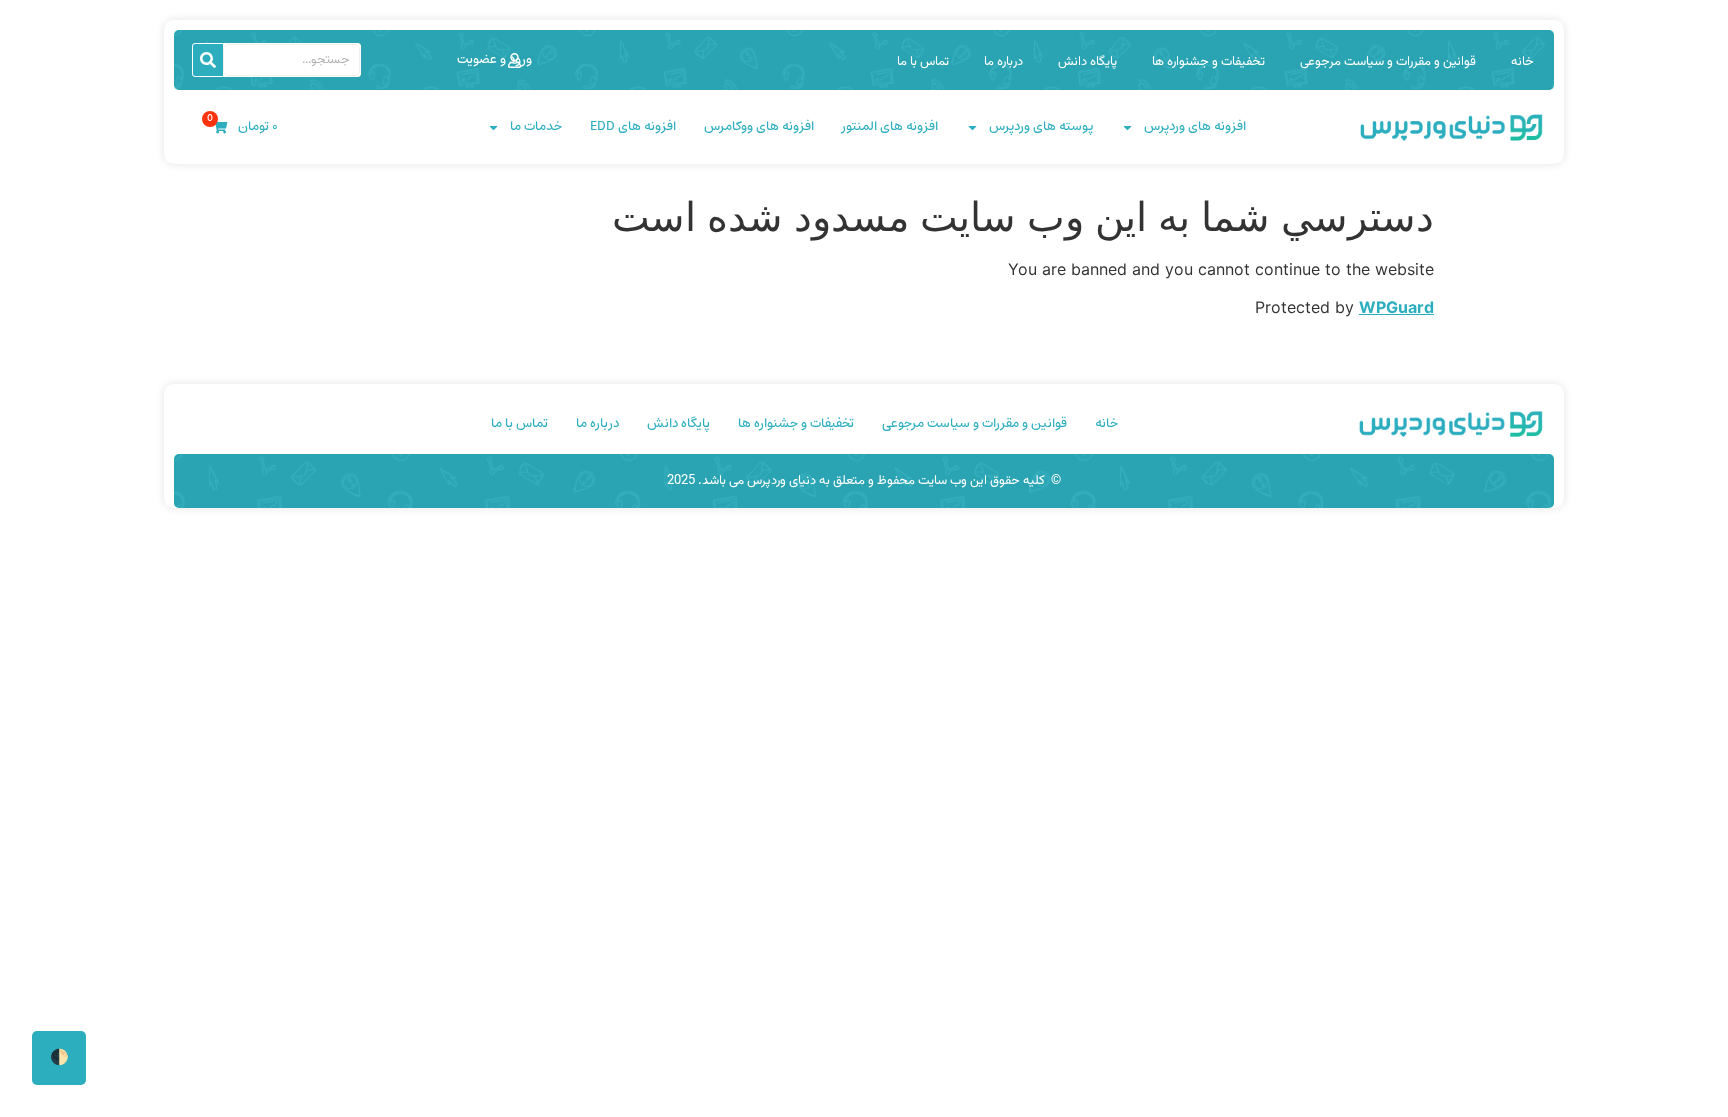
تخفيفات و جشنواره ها (1208, 62)
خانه (1522, 62)
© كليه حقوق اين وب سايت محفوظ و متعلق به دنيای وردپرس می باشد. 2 (864, 481)
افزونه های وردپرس (1195, 126)
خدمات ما (536, 126)
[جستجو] (208, 60)
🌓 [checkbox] (59, 1057)
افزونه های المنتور (890, 126)
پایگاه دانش (1087, 62)
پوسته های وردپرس (1041, 126)
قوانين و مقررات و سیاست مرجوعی (1388, 62)
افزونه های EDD (633, 126)
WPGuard (1396, 307)
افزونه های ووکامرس (759, 126)
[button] (489, 60)
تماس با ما (923, 62)
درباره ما (1003, 62)
